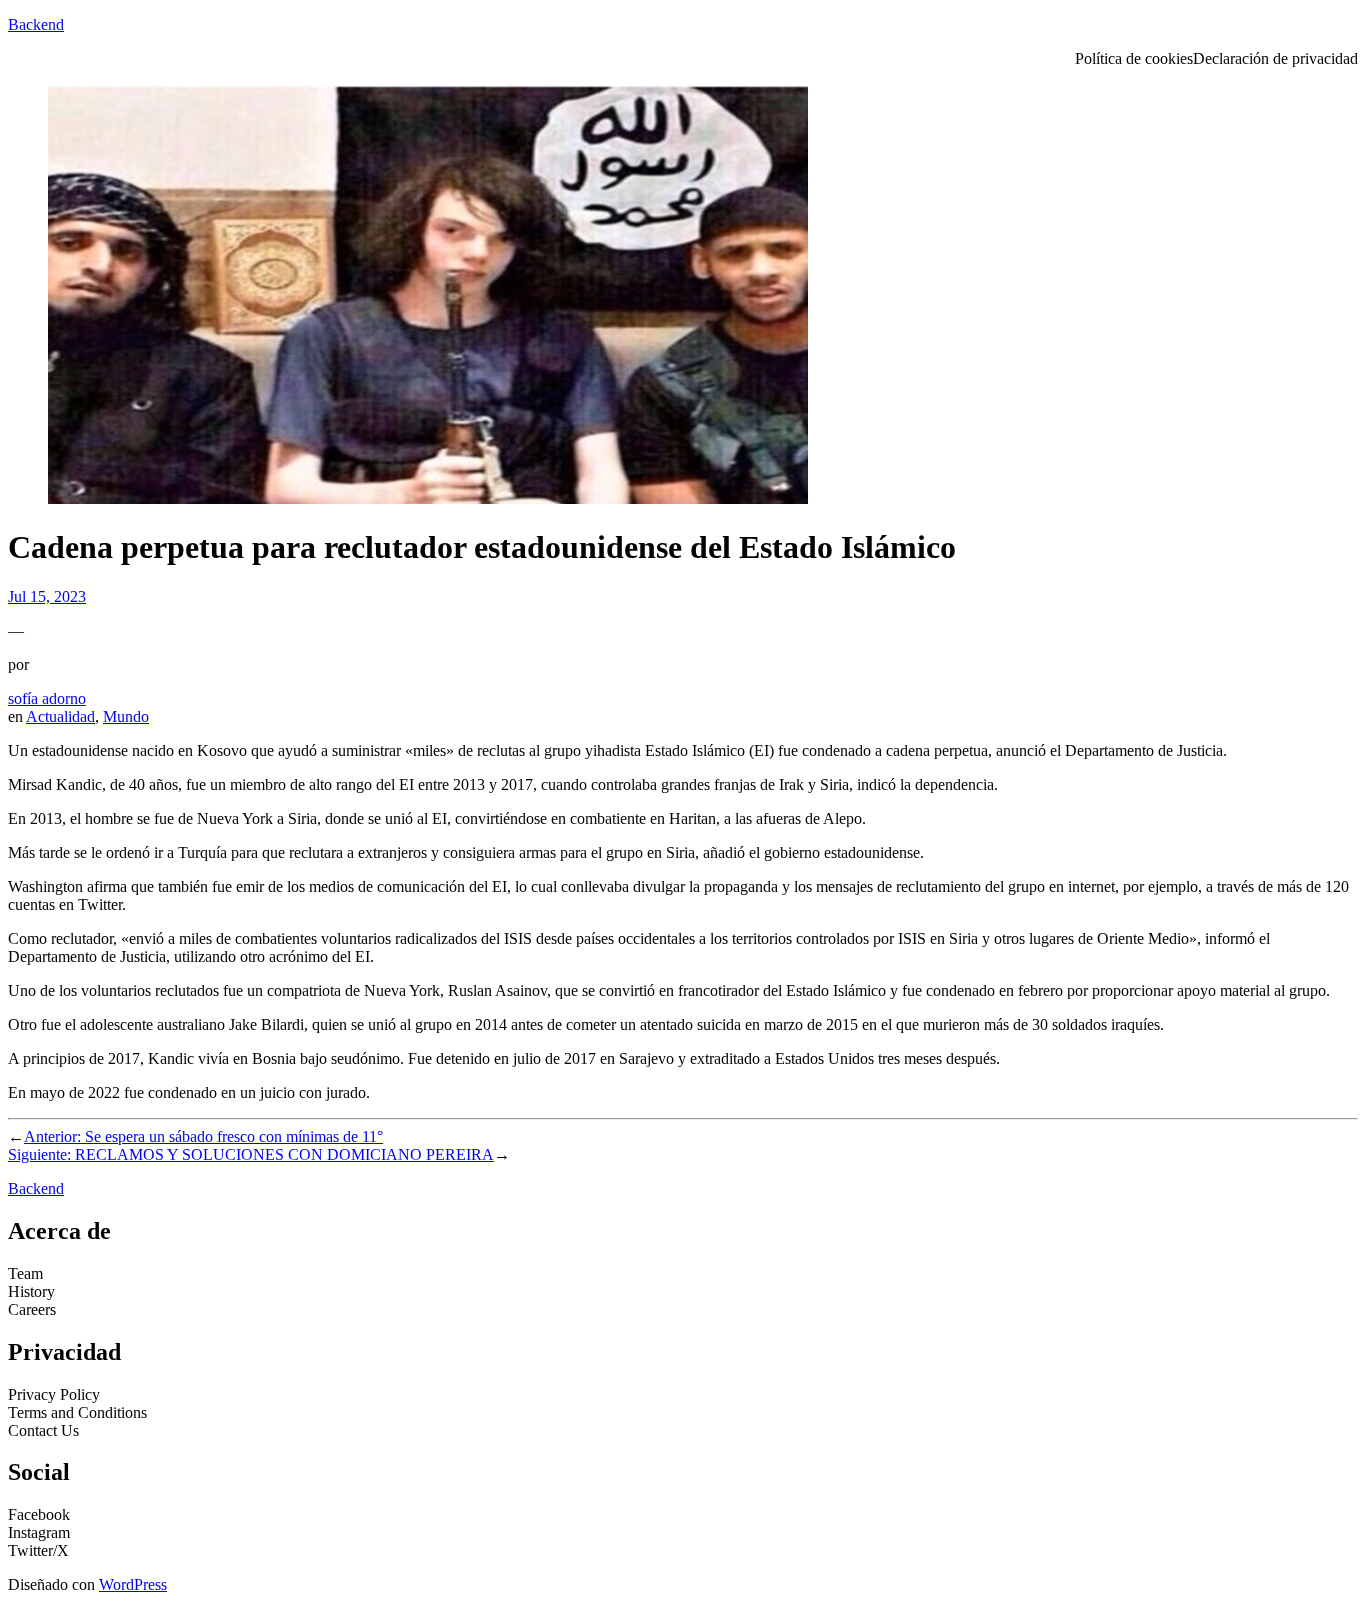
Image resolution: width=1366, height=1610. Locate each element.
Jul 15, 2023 (47, 596)
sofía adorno (47, 698)
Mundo (126, 716)
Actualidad (60, 716)
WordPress (133, 1584)
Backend (36, 24)
